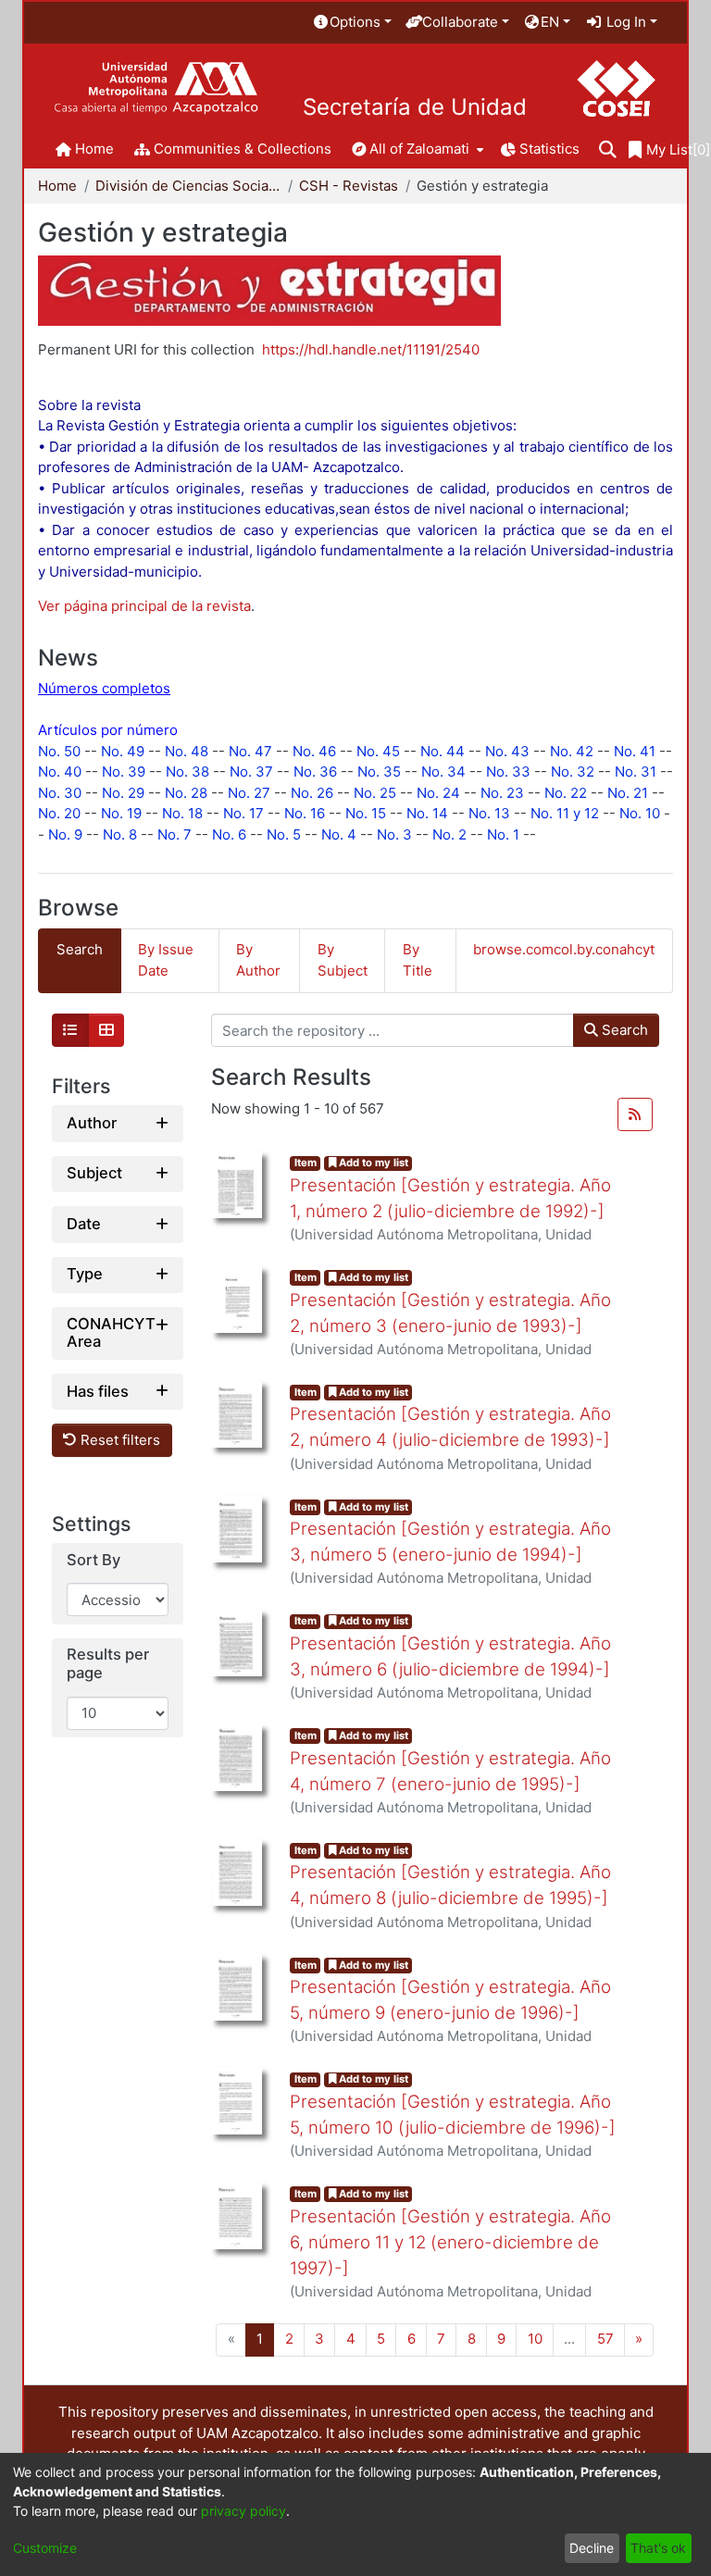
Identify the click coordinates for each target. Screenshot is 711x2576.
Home (57, 186)
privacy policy (243, 2511)
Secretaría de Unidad (415, 107)
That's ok (658, 2548)
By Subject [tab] (343, 960)
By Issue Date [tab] (166, 960)
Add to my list (372, 1163)
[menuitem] (352, 23)
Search (623, 1030)
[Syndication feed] (635, 1114)
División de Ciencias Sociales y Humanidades (188, 186)
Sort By (94, 1560)
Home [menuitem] (94, 149)
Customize (45, 2548)
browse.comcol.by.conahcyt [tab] (564, 949)
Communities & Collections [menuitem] (243, 149)
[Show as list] (70, 1030)
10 (535, 2339)
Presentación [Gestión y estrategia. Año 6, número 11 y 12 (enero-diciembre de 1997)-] (450, 2242)
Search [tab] (80, 949)
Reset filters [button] (118, 1440)
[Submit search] (608, 150)
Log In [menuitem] (624, 22)
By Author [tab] (258, 960)
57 (605, 2339)
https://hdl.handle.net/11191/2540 (371, 349)
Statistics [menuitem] (549, 149)
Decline (592, 2548)
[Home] (156, 88)
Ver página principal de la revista (144, 606)
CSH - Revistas (349, 186)
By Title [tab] (418, 960)
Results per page (108, 1664)
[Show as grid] (106, 1030)
